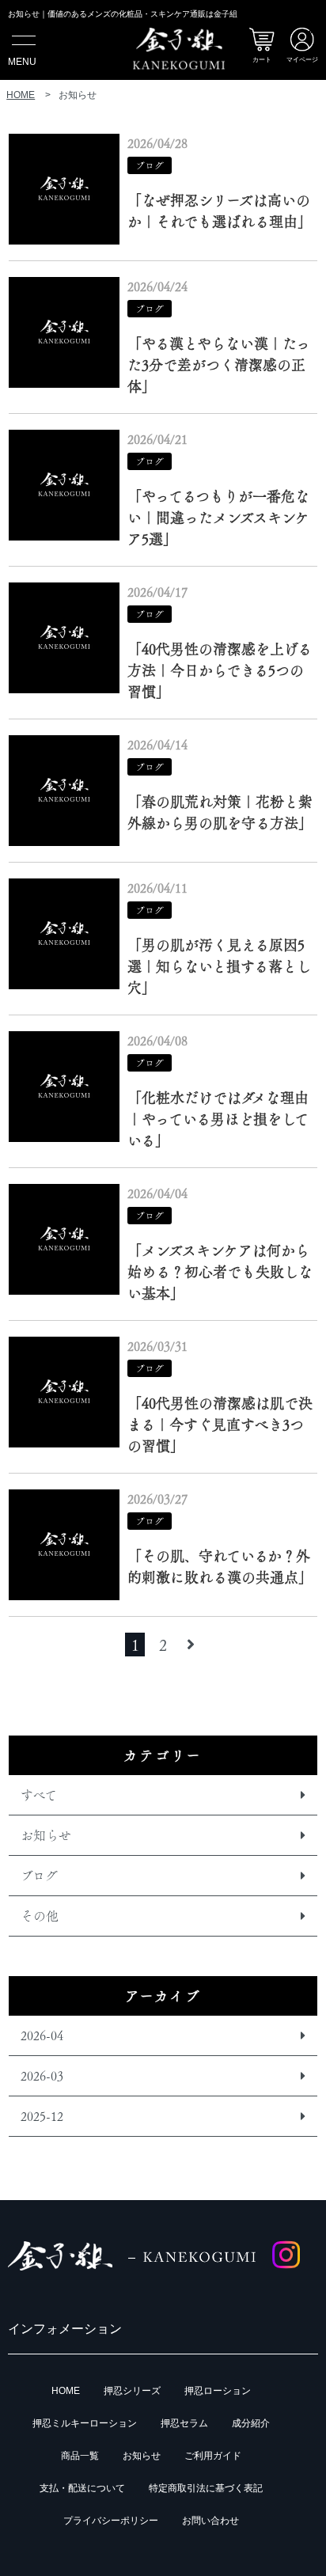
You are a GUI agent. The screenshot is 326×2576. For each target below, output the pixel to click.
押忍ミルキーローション (85, 2423)
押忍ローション (218, 2391)
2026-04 (42, 2035)
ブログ (39, 1876)
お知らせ (46, 1835)
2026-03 (42, 2076)
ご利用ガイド (213, 2456)
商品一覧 (80, 2456)
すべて (39, 1795)
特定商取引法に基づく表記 (206, 2488)
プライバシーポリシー (111, 2521)
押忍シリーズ (132, 2391)
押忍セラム (184, 2423)
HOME (66, 2391)
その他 (40, 1916)
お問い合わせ (210, 2521)
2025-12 (42, 2116)
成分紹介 (251, 2423)
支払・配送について (82, 2488)
